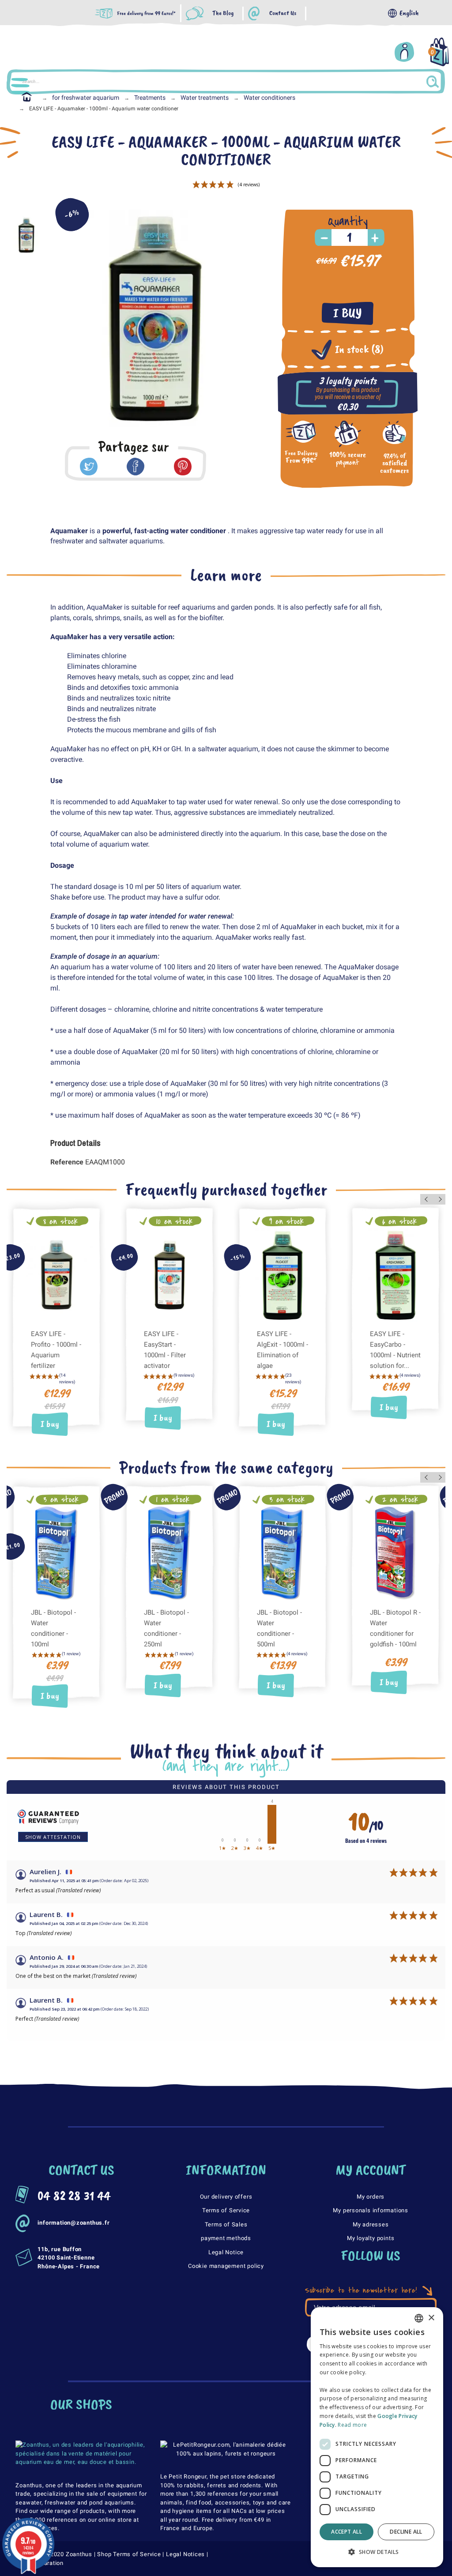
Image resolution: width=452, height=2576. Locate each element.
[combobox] (419, 2318)
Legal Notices (185, 2554)
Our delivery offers (226, 2197)
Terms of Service (226, 2210)
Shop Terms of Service (129, 2554)
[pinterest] (183, 467)
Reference (68, 1162)
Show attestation (53, 1837)
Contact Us (283, 13)
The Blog (223, 13)
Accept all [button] (347, 2532)
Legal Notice (226, 2252)
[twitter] (89, 467)
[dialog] (377, 2437)
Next (439, 1199)
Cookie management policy (226, 2266)
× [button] (431, 2318)
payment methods (226, 2238)
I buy (348, 313)
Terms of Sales (226, 2224)
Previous (427, 1199)
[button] (377, 2552)
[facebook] (136, 467)
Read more (352, 2425)
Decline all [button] (406, 2532)
